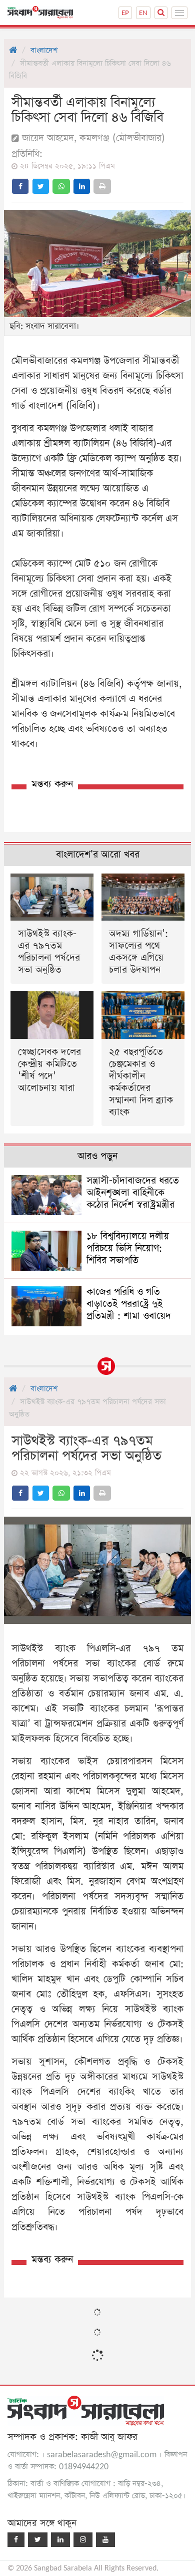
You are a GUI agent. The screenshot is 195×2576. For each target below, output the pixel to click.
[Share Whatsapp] (61, 186)
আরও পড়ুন (97, 1156)
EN (143, 13)
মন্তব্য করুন (52, 784)
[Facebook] (16, 2540)
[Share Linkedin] (82, 186)
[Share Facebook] (20, 186)
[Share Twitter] (41, 186)
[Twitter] (38, 2540)
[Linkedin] (60, 2540)
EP (125, 13)
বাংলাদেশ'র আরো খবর (98, 855)
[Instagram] (83, 2540)
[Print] (102, 186)
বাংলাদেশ (44, 50)
